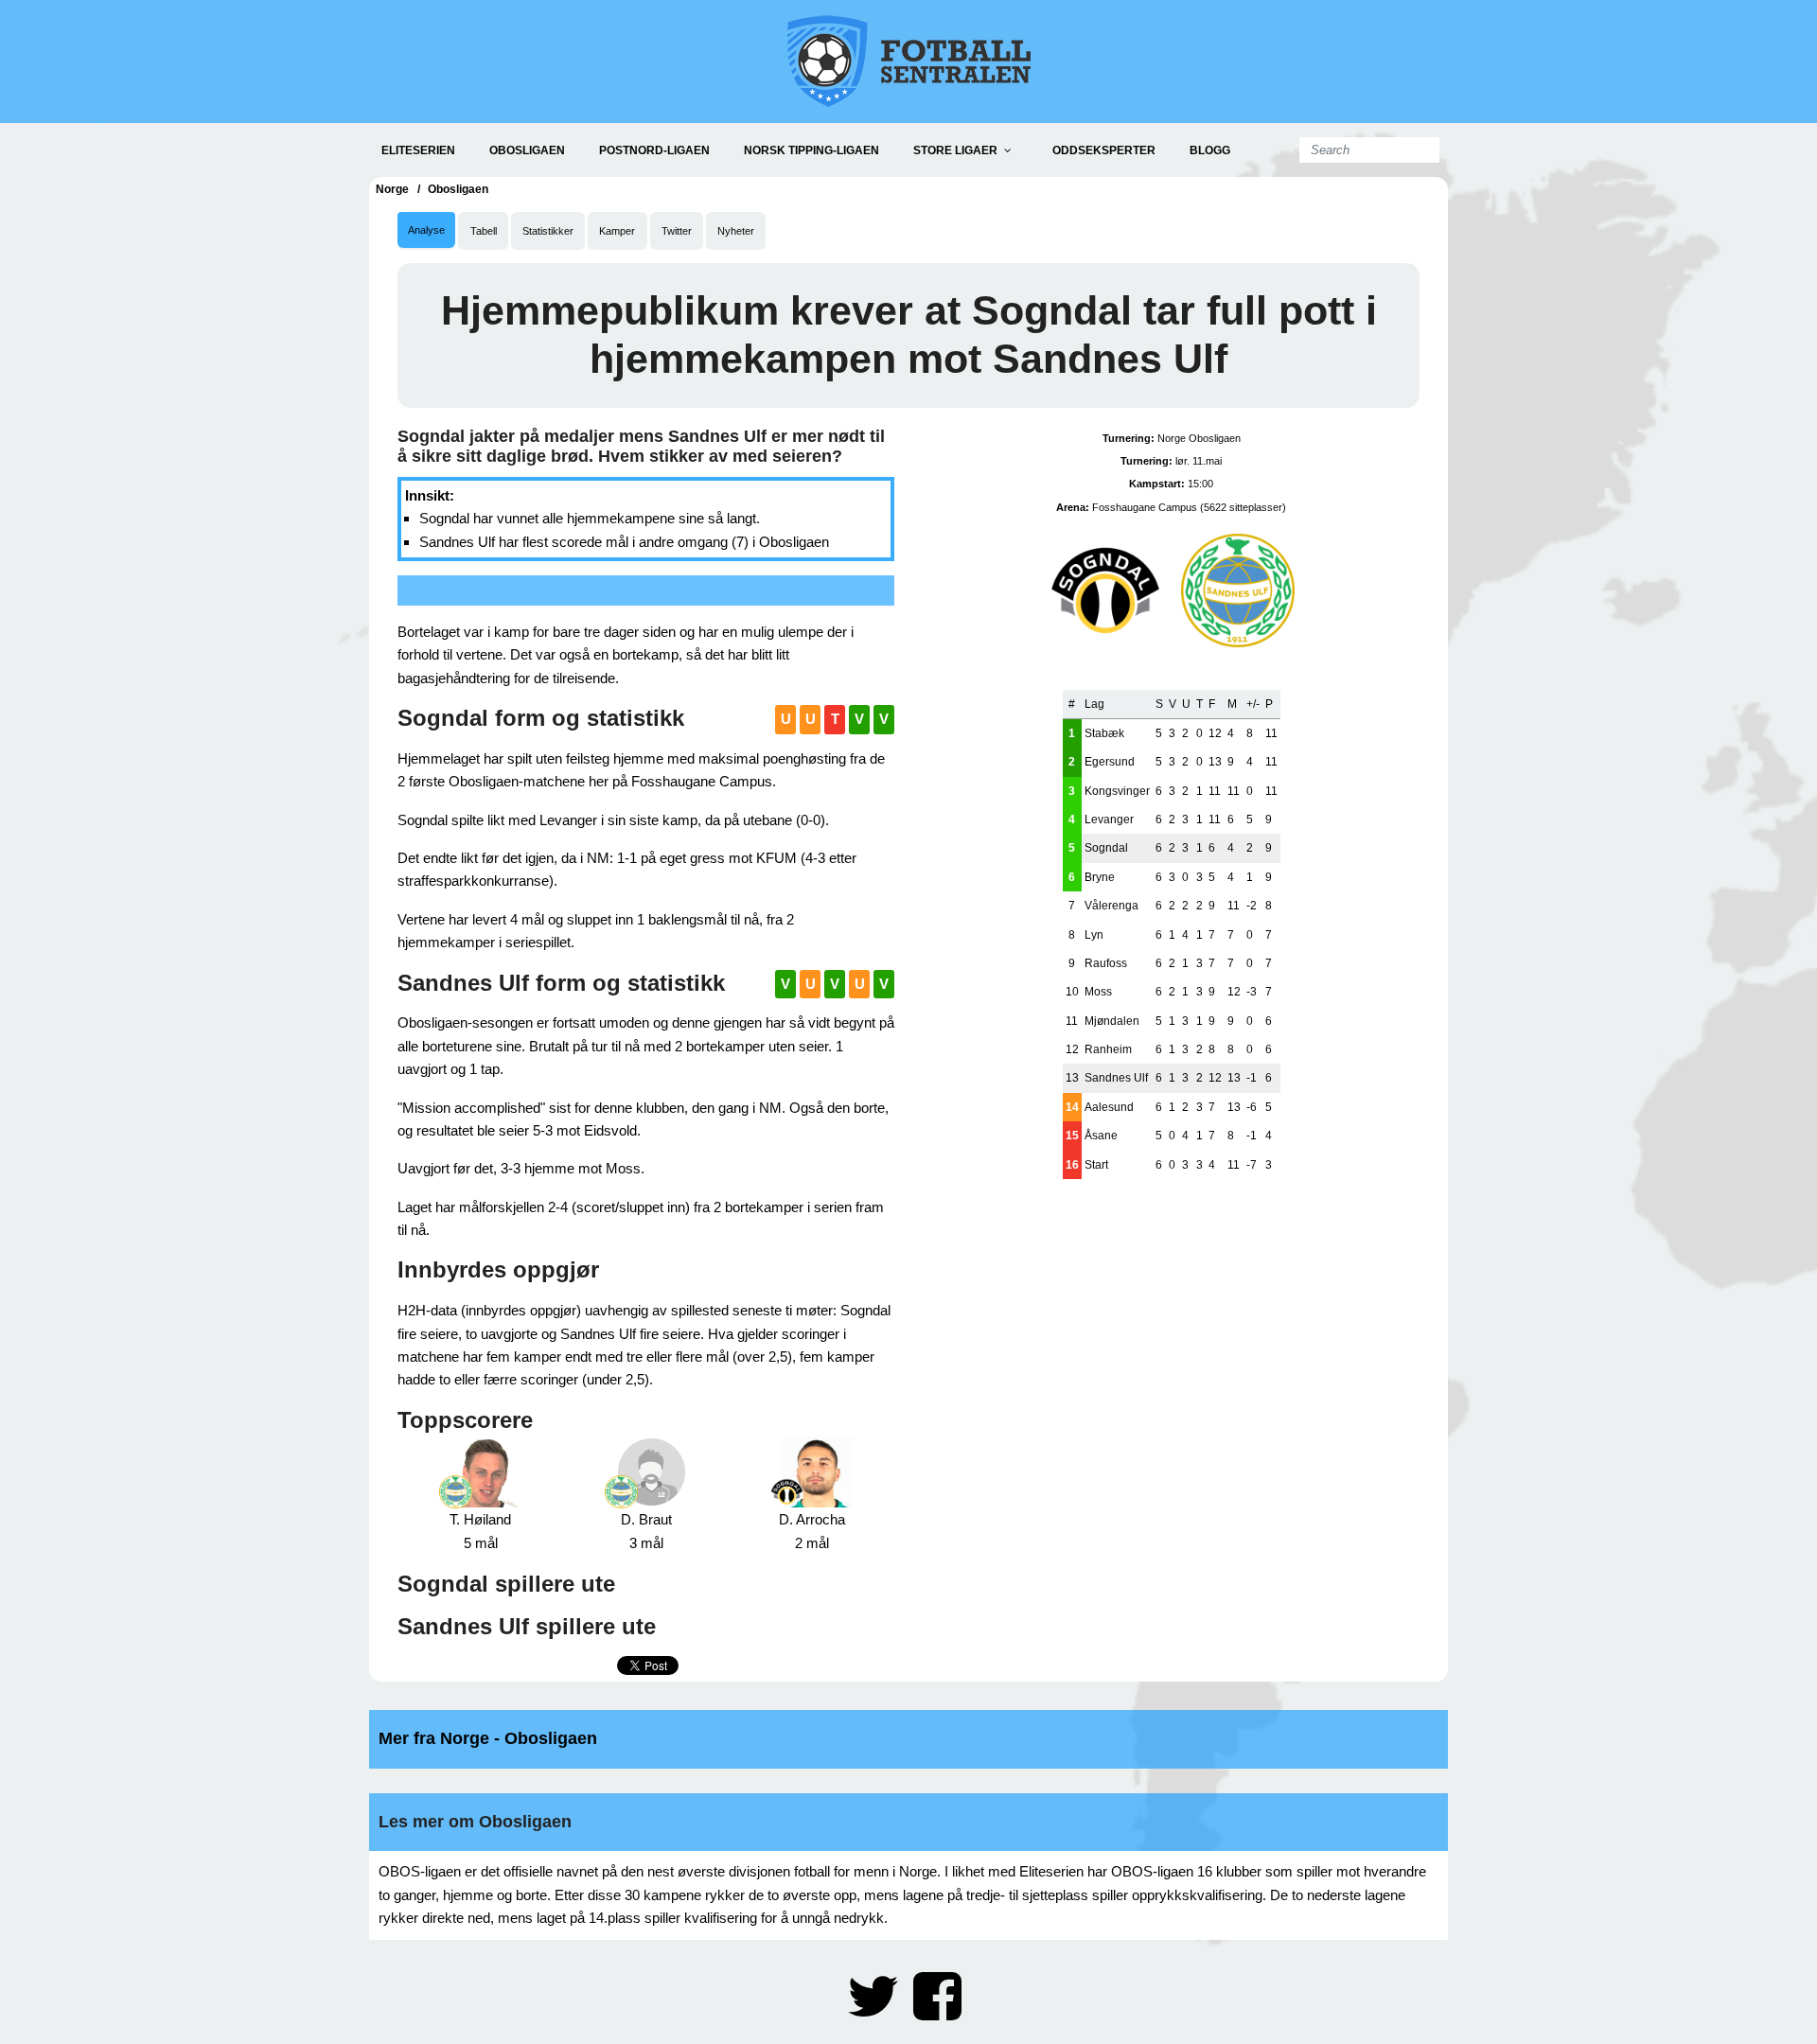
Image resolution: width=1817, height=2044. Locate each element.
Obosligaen (527, 150)
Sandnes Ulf (1116, 1078)
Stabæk (1104, 733)
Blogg (1210, 150)
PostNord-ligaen (654, 150)
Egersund (1110, 762)
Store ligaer (955, 150)
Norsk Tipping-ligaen (811, 150)
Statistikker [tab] (548, 231)
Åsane (1101, 1136)
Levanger (1109, 819)
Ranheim (1108, 1049)
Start (1096, 1165)
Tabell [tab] (484, 231)
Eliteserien (418, 150)
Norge (392, 189)
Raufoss (1106, 963)
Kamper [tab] (617, 231)
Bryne (1100, 877)
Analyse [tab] (426, 230)
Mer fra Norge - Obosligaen (488, 1738)
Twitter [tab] (677, 231)
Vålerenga (1111, 906)
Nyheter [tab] (736, 231)
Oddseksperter (1104, 150)
